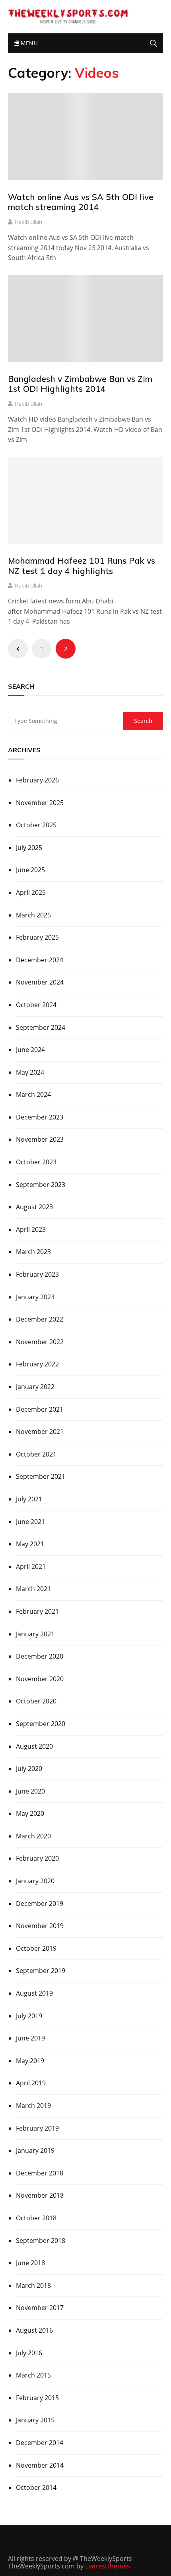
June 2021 (30, 1522)
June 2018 (30, 2263)
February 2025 (37, 937)
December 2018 (40, 2173)
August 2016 (34, 2330)
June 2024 (30, 1050)
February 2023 (37, 1274)
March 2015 (33, 2375)
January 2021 (35, 1634)
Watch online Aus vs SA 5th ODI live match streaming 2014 (81, 202)
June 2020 (30, 1791)
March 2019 (33, 2106)
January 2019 (35, 2150)
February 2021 (37, 1611)
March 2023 (33, 1252)
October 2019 (36, 1948)
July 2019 (29, 2016)
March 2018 (33, 2285)
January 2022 (35, 1387)
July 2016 (29, 2353)
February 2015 (37, 2398)
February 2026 (37, 780)
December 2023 (40, 1117)
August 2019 (34, 1993)
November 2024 (40, 982)
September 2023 (41, 1185)
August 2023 (34, 1207)
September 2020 (41, 1724)
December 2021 (40, 1409)
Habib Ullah (28, 222)
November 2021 (40, 1432)
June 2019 (30, 2038)
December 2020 (40, 1656)
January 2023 (35, 1297)
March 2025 (33, 915)
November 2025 (40, 803)
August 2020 (34, 1746)
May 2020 (30, 1813)
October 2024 (36, 1005)
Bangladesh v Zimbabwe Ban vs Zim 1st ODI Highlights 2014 (80, 384)
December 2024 (40, 960)
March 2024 (33, 1094)
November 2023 (40, 1139)
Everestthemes (108, 2566)
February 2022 (37, 1364)
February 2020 (37, 1858)
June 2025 (30, 870)
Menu (28, 43)
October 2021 (36, 1454)
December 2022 (40, 1319)
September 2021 (41, 1476)
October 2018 (36, 2218)
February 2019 (37, 2128)
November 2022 (40, 1342)
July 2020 (29, 1769)
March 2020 (33, 1836)
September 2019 (41, 1971)
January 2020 (35, 1881)
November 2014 (40, 2465)
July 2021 (29, 1499)
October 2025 (36, 825)
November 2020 (40, 1679)
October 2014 (36, 2487)
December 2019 (40, 1904)
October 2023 (36, 1162)
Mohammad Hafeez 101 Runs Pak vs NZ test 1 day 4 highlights (82, 565)
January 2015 (35, 2420)
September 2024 (41, 1027)
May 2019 (30, 2061)
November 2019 (40, 1926)
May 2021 (30, 1544)
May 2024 (30, 1072)
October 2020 (36, 1701)
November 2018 (40, 2195)
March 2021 (33, 1589)
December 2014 (40, 2443)
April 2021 (31, 1566)
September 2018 (41, 2241)
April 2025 (31, 892)
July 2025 (29, 848)
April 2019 (31, 2083)
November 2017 (40, 2308)
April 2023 (31, 1229)
